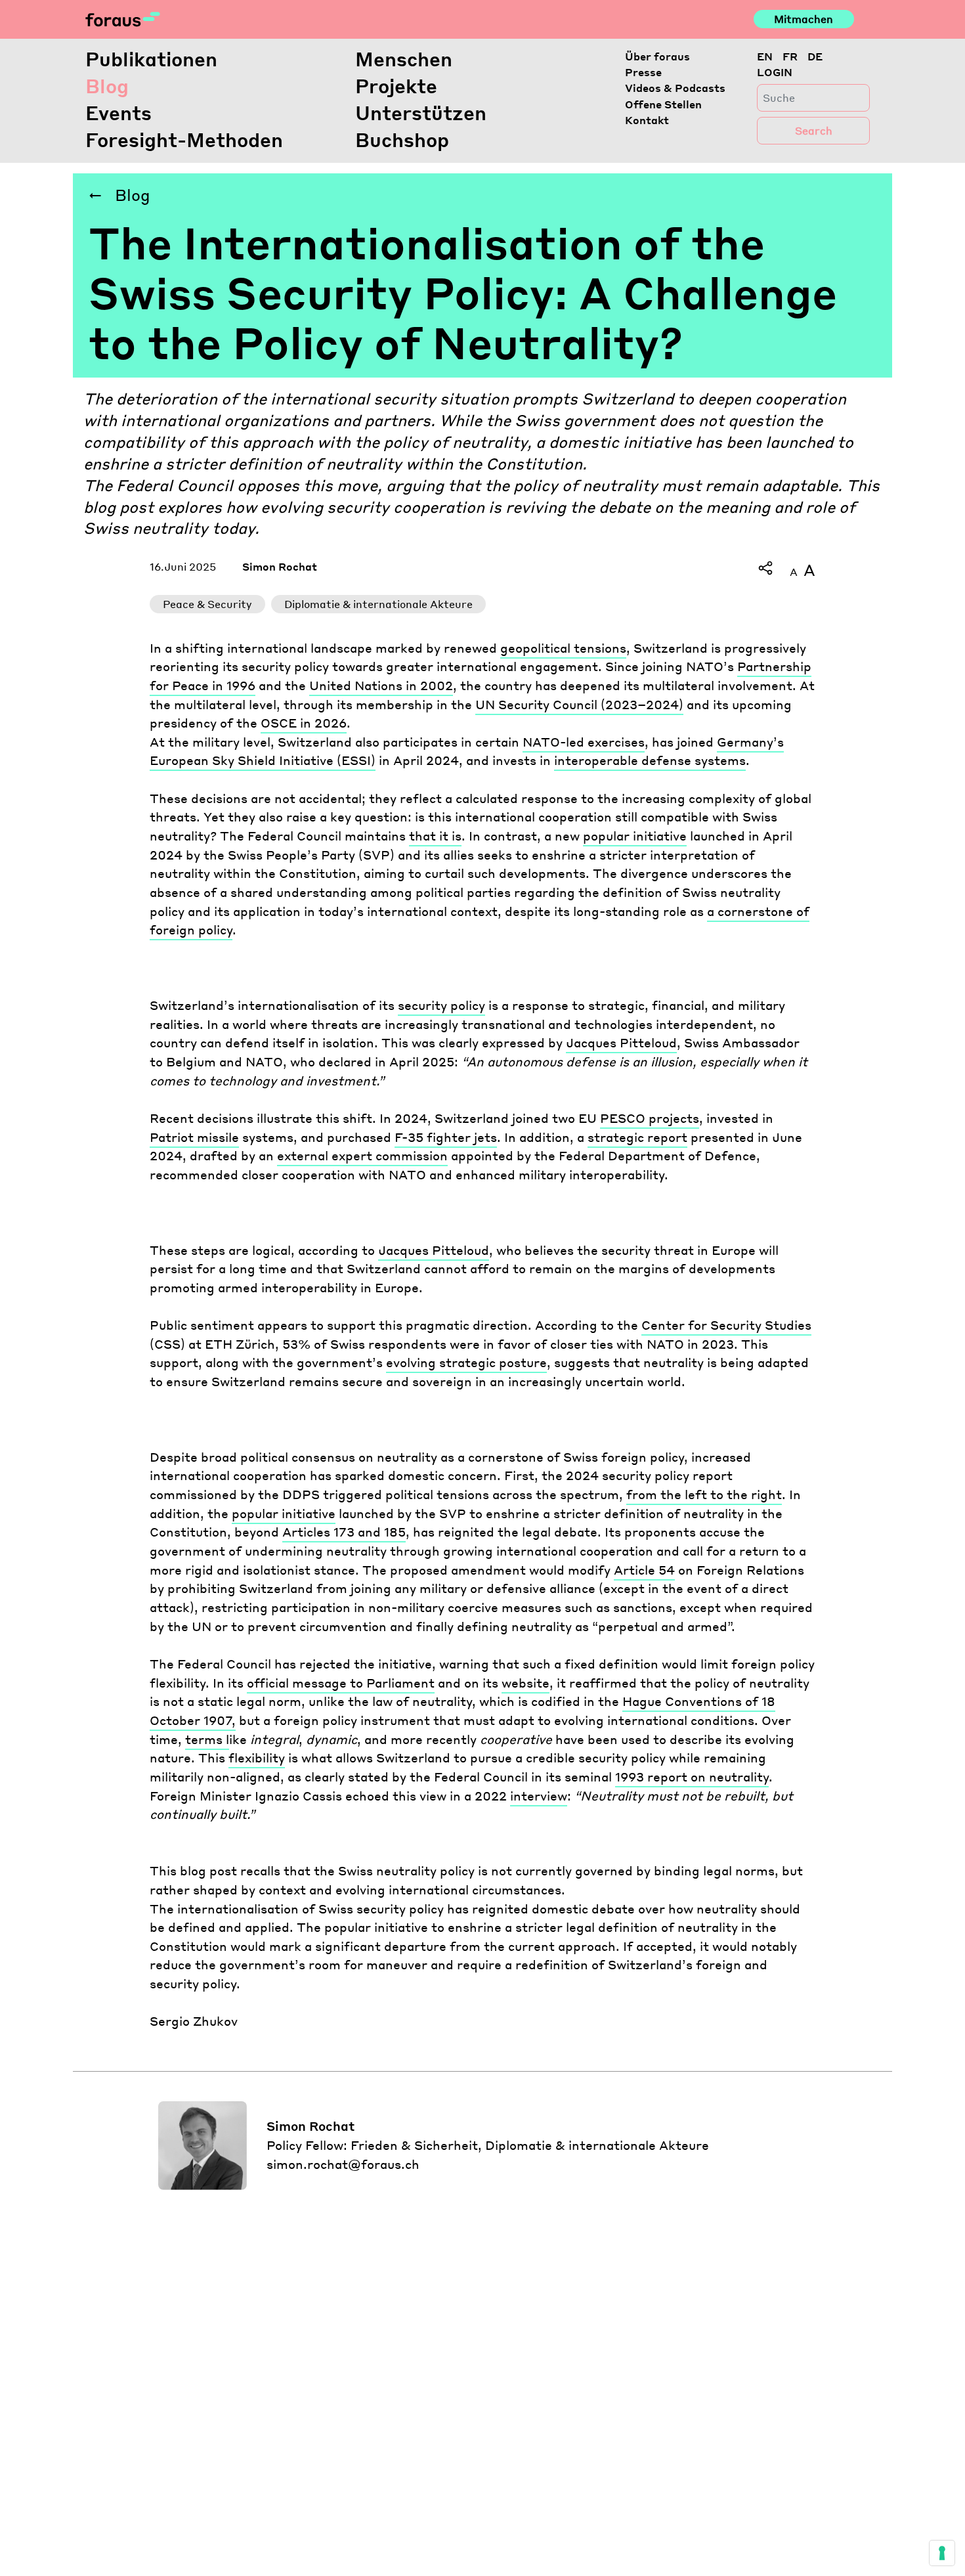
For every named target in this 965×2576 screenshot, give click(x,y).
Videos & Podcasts (675, 88)
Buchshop (402, 139)
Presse (643, 72)
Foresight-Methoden (184, 139)
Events (118, 112)
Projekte (396, 85)
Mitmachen (804, 19)
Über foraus (657, 56)
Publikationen (151, 58)
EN (765, 56)
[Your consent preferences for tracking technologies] (942, 2553)
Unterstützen (421, 112)
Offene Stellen (663, 104)
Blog (107, 85)
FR (790, 56)
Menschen (404, 58)
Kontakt (647, 120)
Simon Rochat (280, 566)
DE (815, 56)
